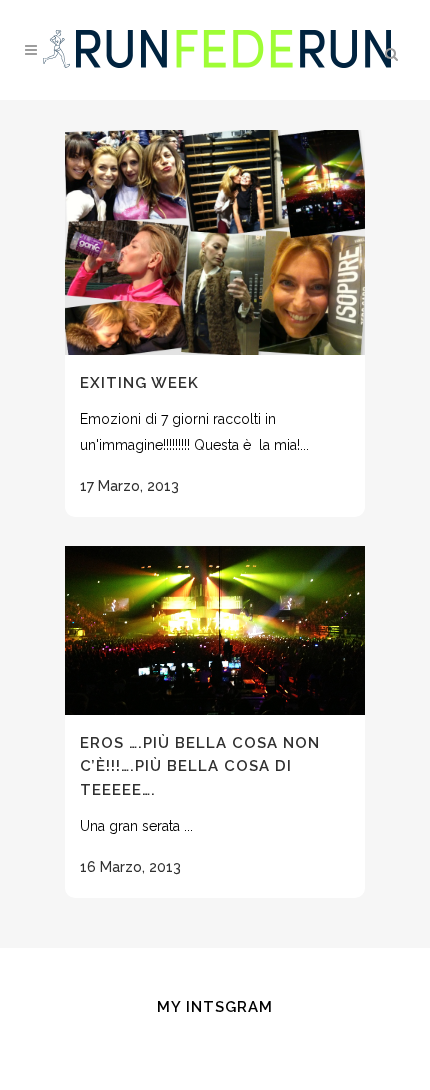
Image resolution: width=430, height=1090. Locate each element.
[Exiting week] (215, 242)
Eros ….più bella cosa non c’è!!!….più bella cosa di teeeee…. (200, 766)
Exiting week (139, 383)
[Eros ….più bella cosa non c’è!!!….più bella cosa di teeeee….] (215, 630)
